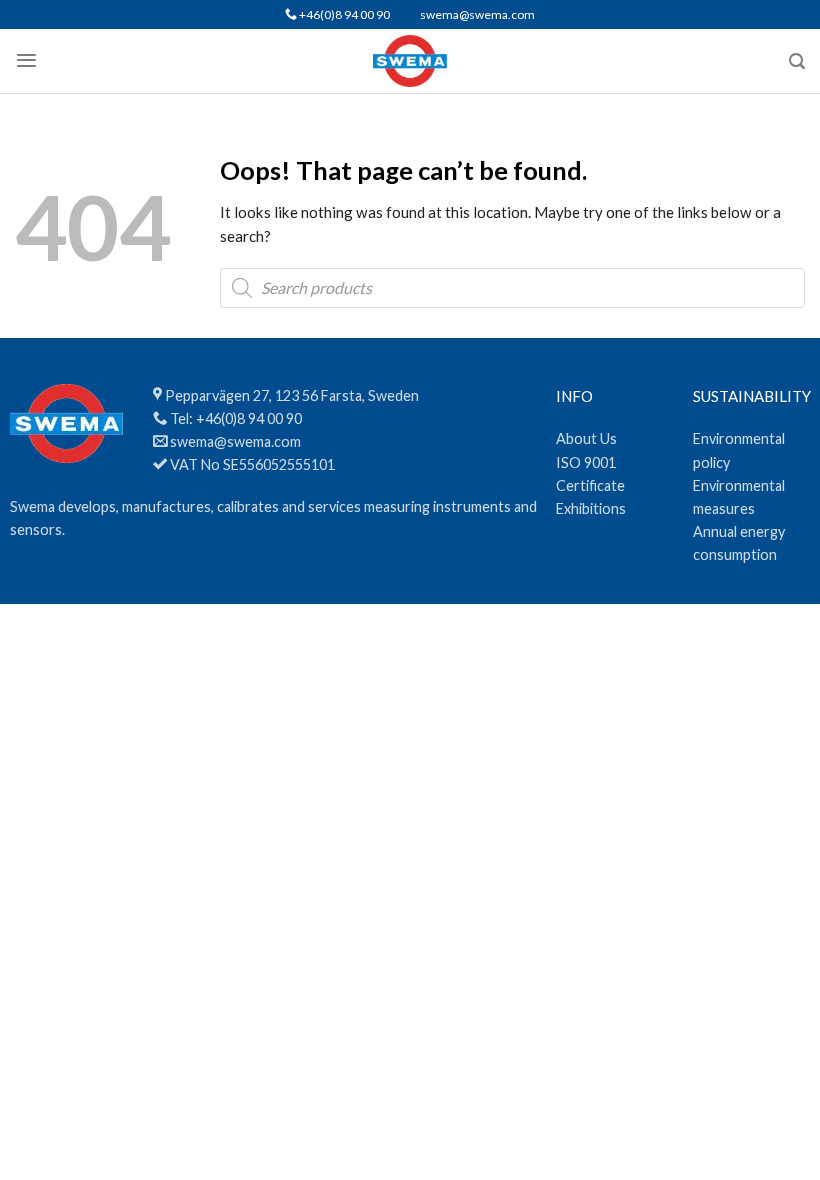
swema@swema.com (477, 14)
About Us (586, 438)
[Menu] (26, 60)
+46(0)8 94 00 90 (343, 14)
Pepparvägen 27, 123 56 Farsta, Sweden (292, 395)
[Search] (797, 61)
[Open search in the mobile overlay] (512, 288)
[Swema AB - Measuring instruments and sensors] (410, 61)
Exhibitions (591, 508)
